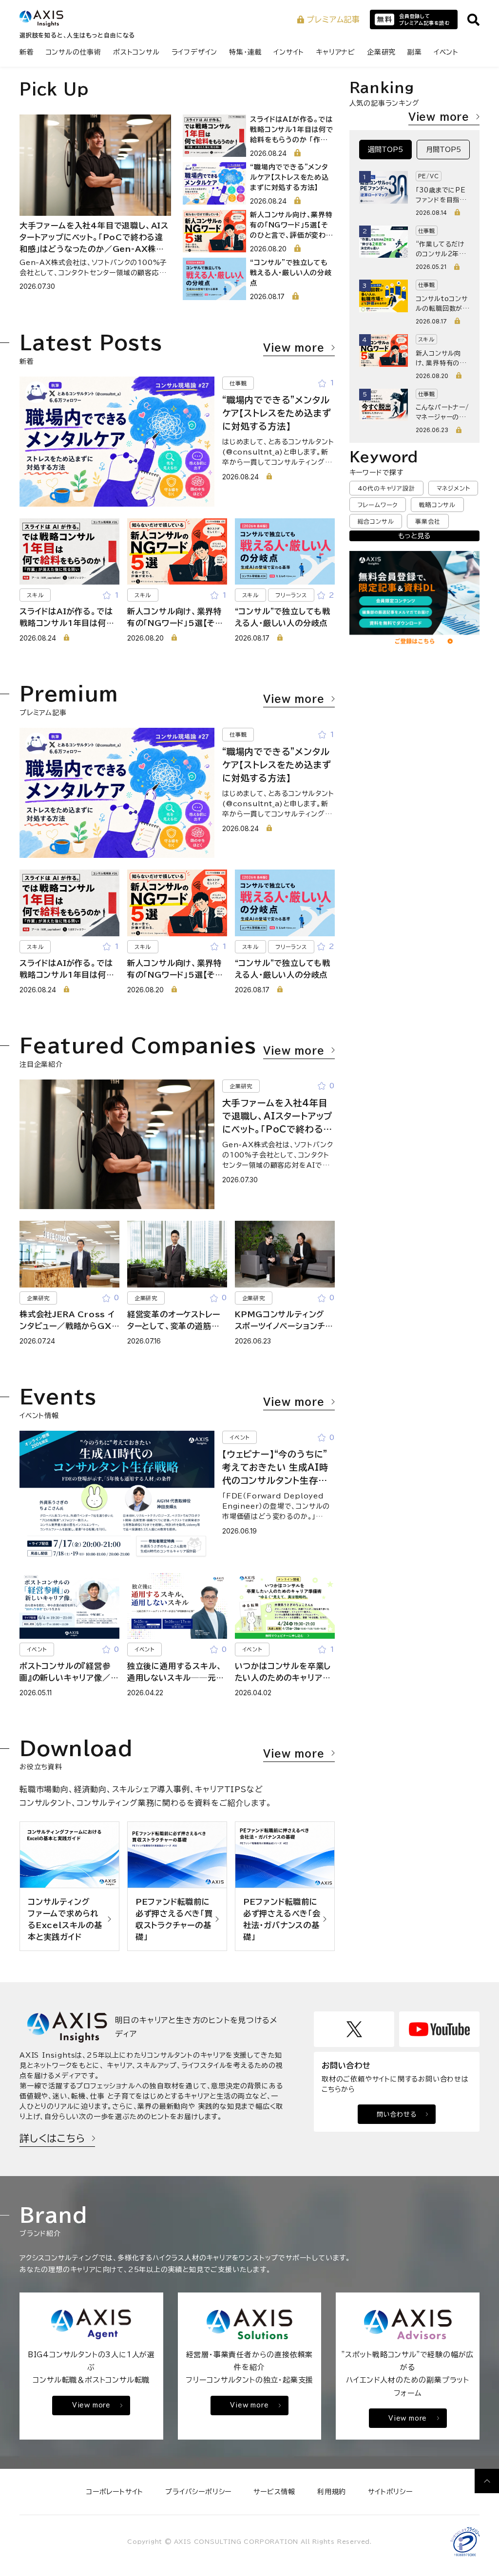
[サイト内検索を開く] (473, 20)
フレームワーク (378, 505)
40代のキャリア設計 (386, 488)
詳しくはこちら (52, 2138)
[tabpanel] (414, 302)
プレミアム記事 (333, 19)
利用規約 (332, 2492)
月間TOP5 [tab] (443, 150)
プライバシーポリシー (198, 2492)
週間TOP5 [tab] (385, 150)
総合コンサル (376, 521)
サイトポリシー (390, 2492)
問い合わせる (397, 2114)
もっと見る (414, 536)
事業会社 (428, 521)
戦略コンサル (437, 505)
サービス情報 (274, 2492)
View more (294, 347)
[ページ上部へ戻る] (487, 2481)
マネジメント (453, 488)
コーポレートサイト (115, 2492)
